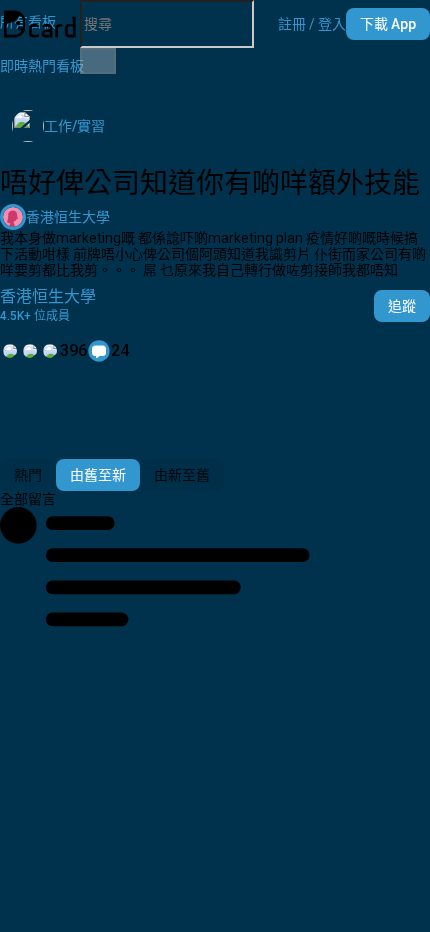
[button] (312, 24)
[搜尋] (98, 61)
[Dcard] (40, 24)
